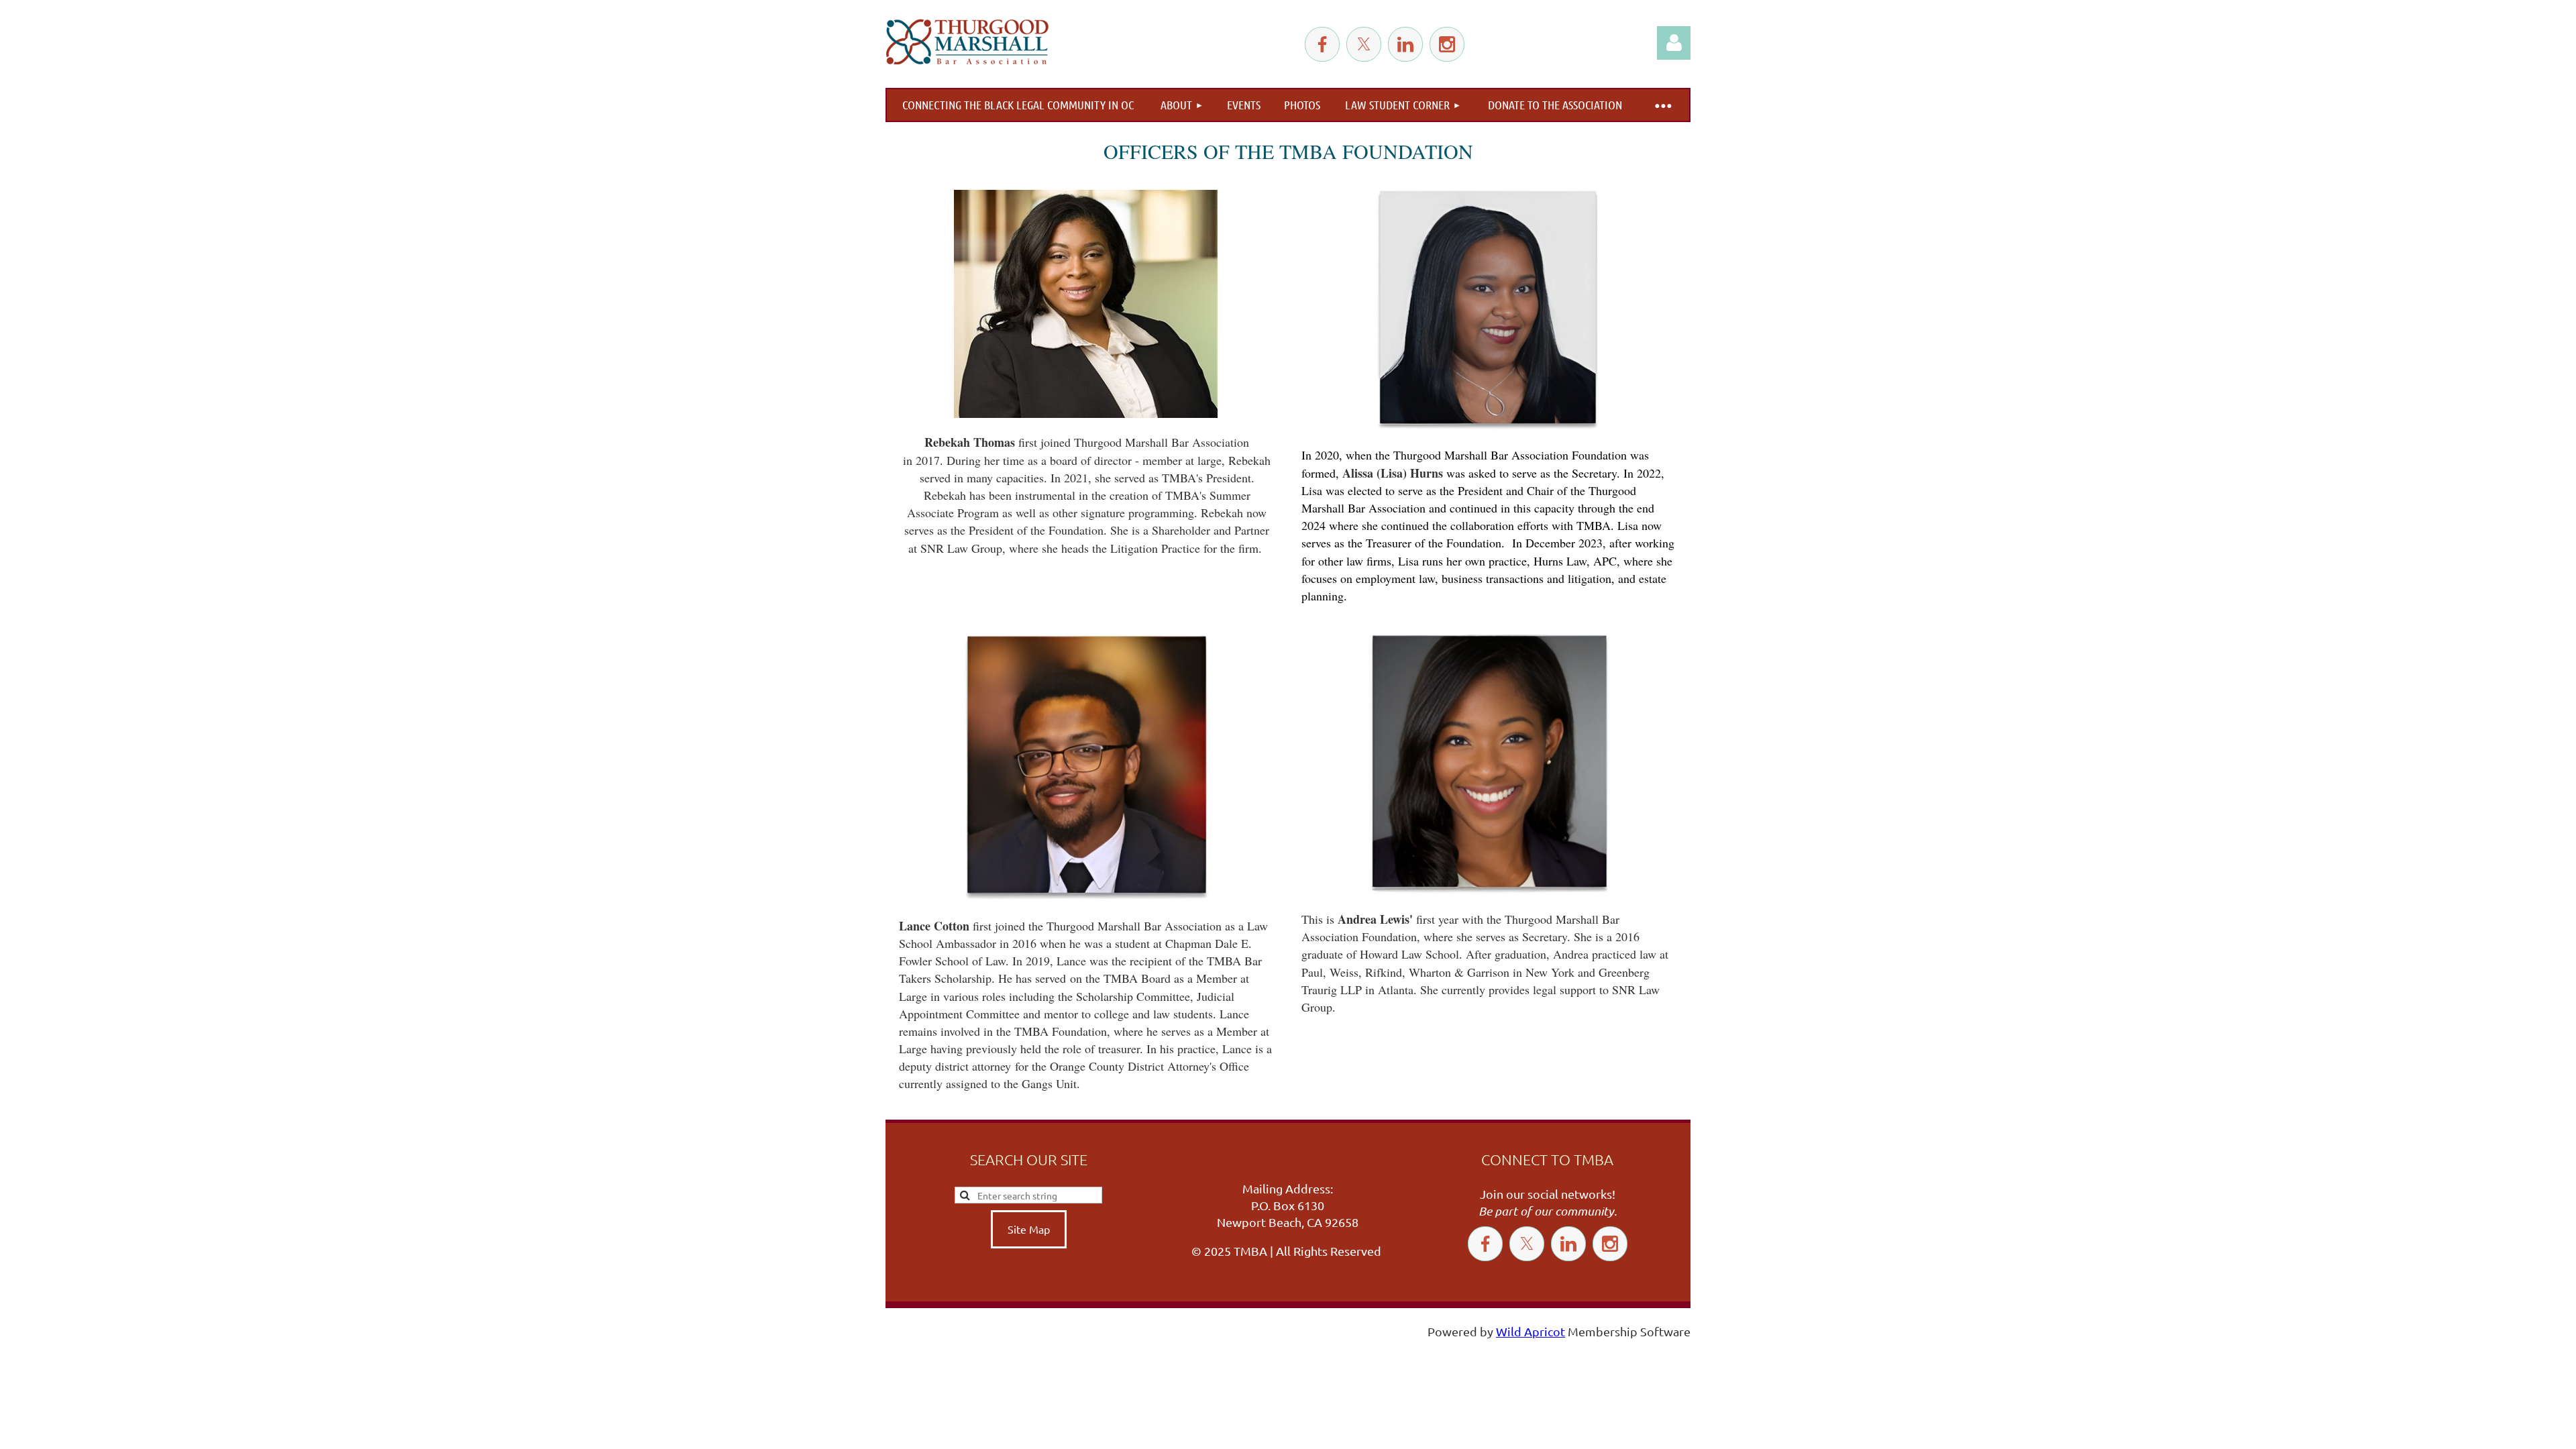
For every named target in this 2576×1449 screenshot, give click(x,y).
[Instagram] (1447, 44)
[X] (1364, 44)
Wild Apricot (1531, 1331)
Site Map (1029, 1229)
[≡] (1662, 105)
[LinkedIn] (1405, 44)
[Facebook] (1322, 44)
